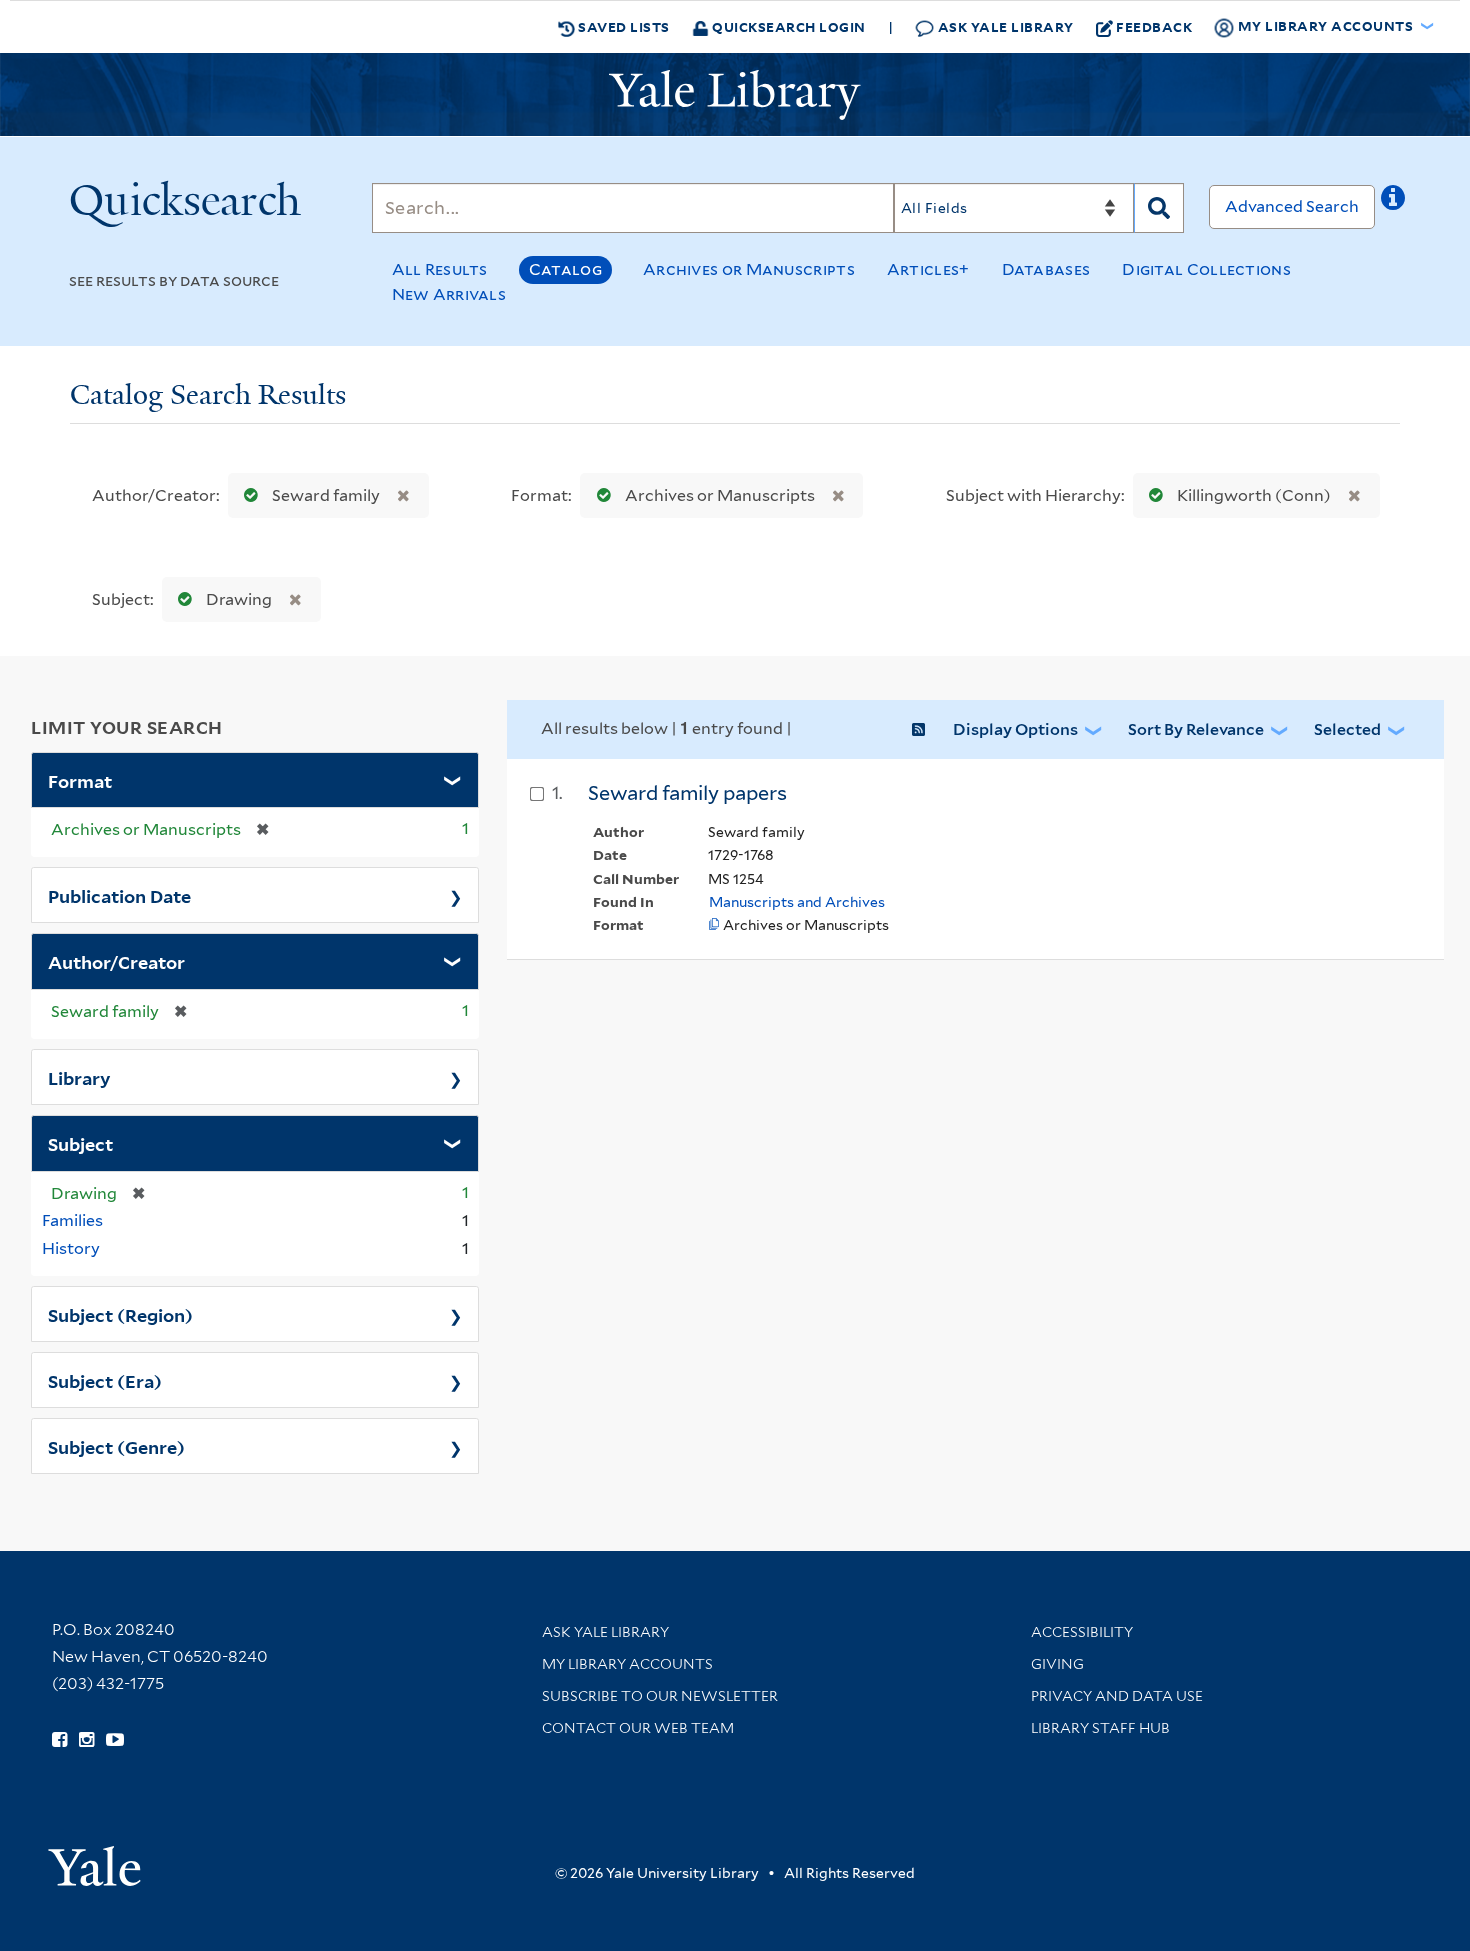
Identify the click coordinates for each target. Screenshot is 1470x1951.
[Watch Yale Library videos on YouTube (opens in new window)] (115, 1740)
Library (79, 1077)
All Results (440, 269)
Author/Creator (116, 961)
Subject (80, 1143)
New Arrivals (449, 294)
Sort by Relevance (1196, 729)
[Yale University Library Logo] (735, 95)
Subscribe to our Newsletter (660, 1696)
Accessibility (1082, 1632)
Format (80, 780)
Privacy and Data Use (1117, 1696)
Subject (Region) (120, 1314)
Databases (1046, 269)
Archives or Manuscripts (749, 269)
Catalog (565, 269)
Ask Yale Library (1004, 26)
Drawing (239, 599)
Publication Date (119, 895)
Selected (1347, 729)
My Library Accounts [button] (1325, 25)
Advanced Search (1292, 206)
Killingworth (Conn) (1254, 495)
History (71, 1248)
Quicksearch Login (787, 26)
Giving (1057, 1664)
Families (72, 1220)
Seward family (326, 495)
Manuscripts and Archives (797, 902)
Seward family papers (687, 793)
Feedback (1154, 26)
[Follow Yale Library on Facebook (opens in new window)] (59, 1740)
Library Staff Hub (1100, 1728)
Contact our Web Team (638, 1728)
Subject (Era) (105, 1380)
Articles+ (928, 269)
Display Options (1015, 729)
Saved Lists (622, 26)
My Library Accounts (627, 1664)
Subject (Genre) (116, 1446)
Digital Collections (1206, 269)
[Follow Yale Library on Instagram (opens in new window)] (86, 1740)
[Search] (1159, 208)
